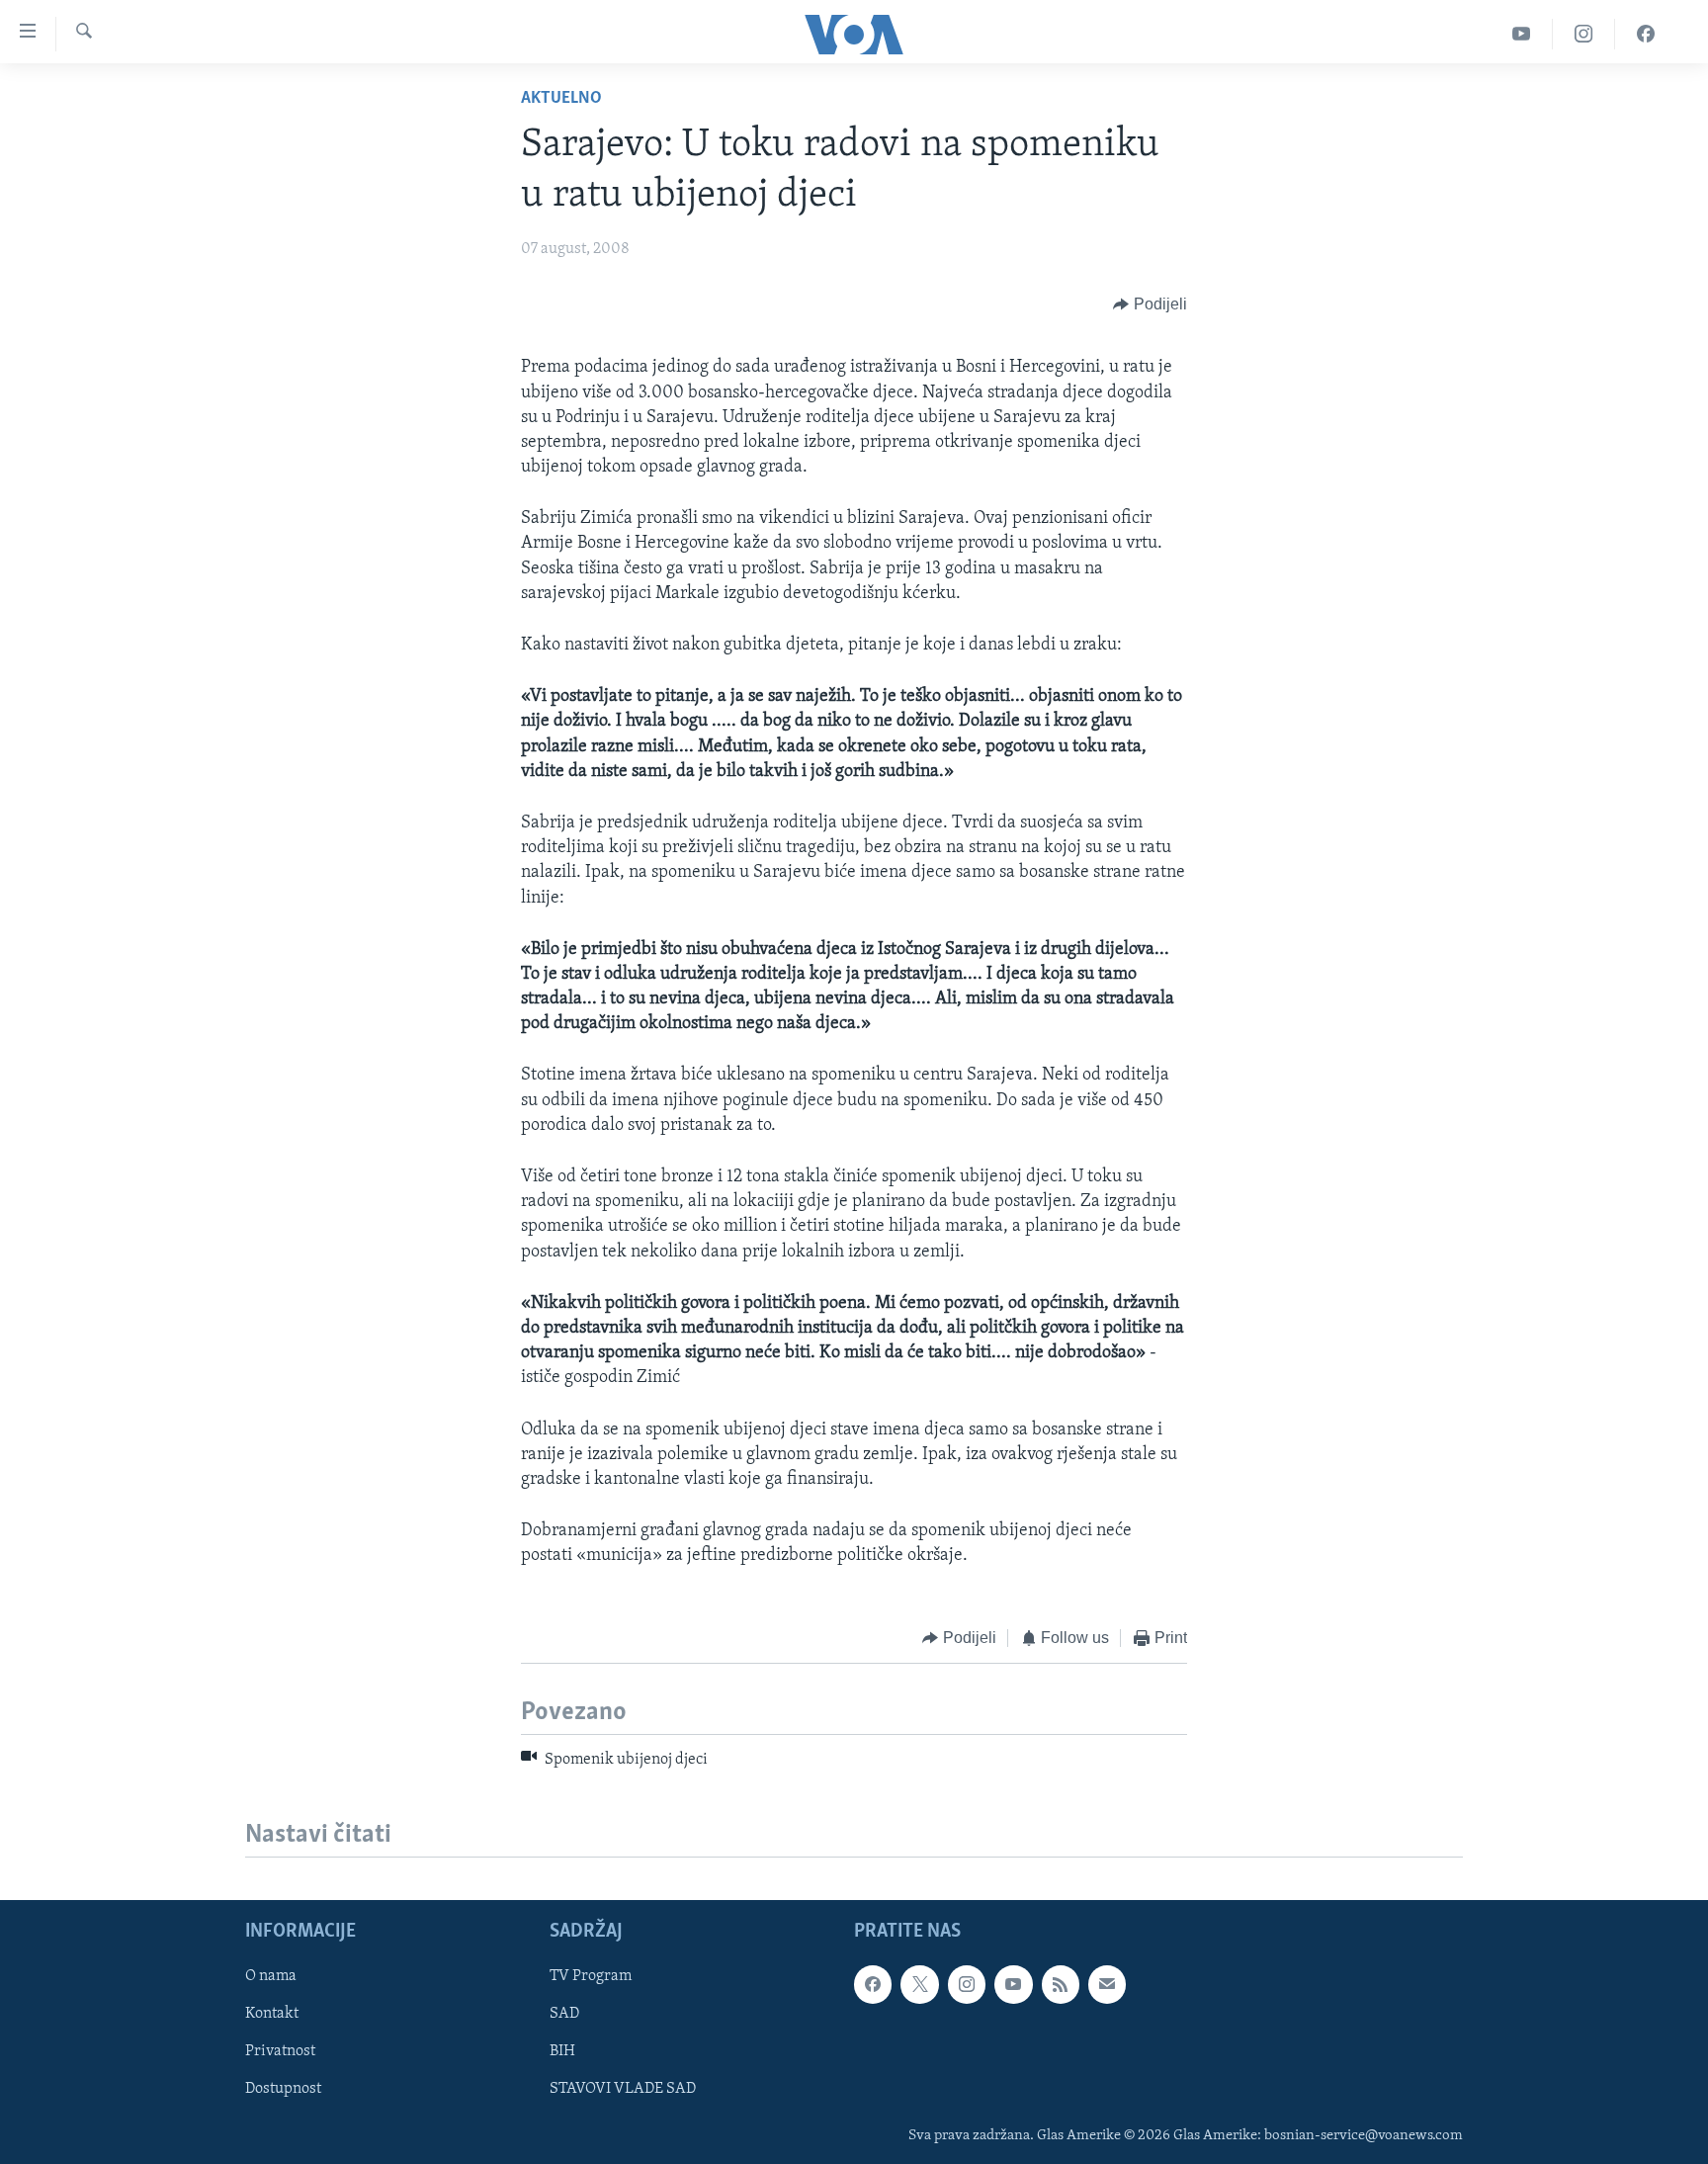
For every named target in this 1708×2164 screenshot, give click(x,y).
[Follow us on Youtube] (1013, 1985)
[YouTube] (1522, 34)
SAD (564, 2015)
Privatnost (280, 2052)
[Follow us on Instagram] (967, 1985)
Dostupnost (283, 2090)
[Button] (1150, 304)
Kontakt (272, 2015)
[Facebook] (1646, 34)
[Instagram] (1584, 34)
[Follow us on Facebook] (873, 1985)
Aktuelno (561, 99)
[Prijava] (1107, 1985)
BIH (562, 2052)
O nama (271, 1977)
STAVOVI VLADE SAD (623, 2090)
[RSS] (1061, 1985)
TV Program (591, 1977)
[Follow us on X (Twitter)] (919, 1985)
